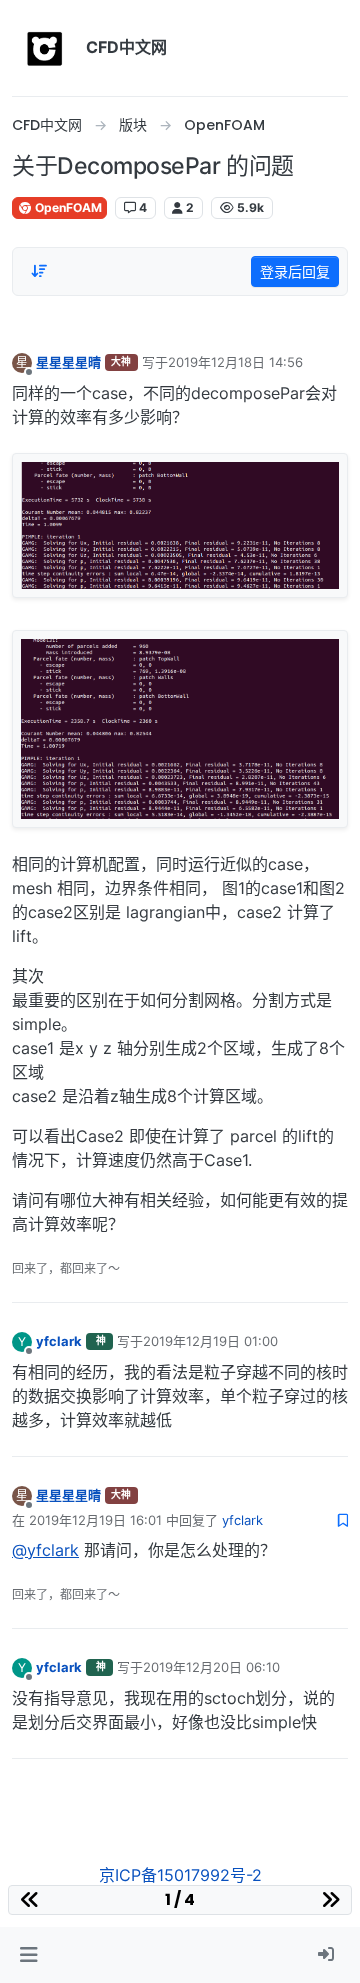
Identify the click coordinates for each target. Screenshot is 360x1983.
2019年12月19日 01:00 (210, 1341)
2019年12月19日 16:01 (95, 1520)
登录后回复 (295, 271)
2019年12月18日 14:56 (235, 362)
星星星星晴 (68, 362)
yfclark (59, 1341)
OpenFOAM (67, 207)
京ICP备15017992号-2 (180, 1875)
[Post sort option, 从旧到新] (39, 271)
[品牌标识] (45, 48)
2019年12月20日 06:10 (211, 1667)
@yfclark (45, 1550)
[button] (28, 1955)
